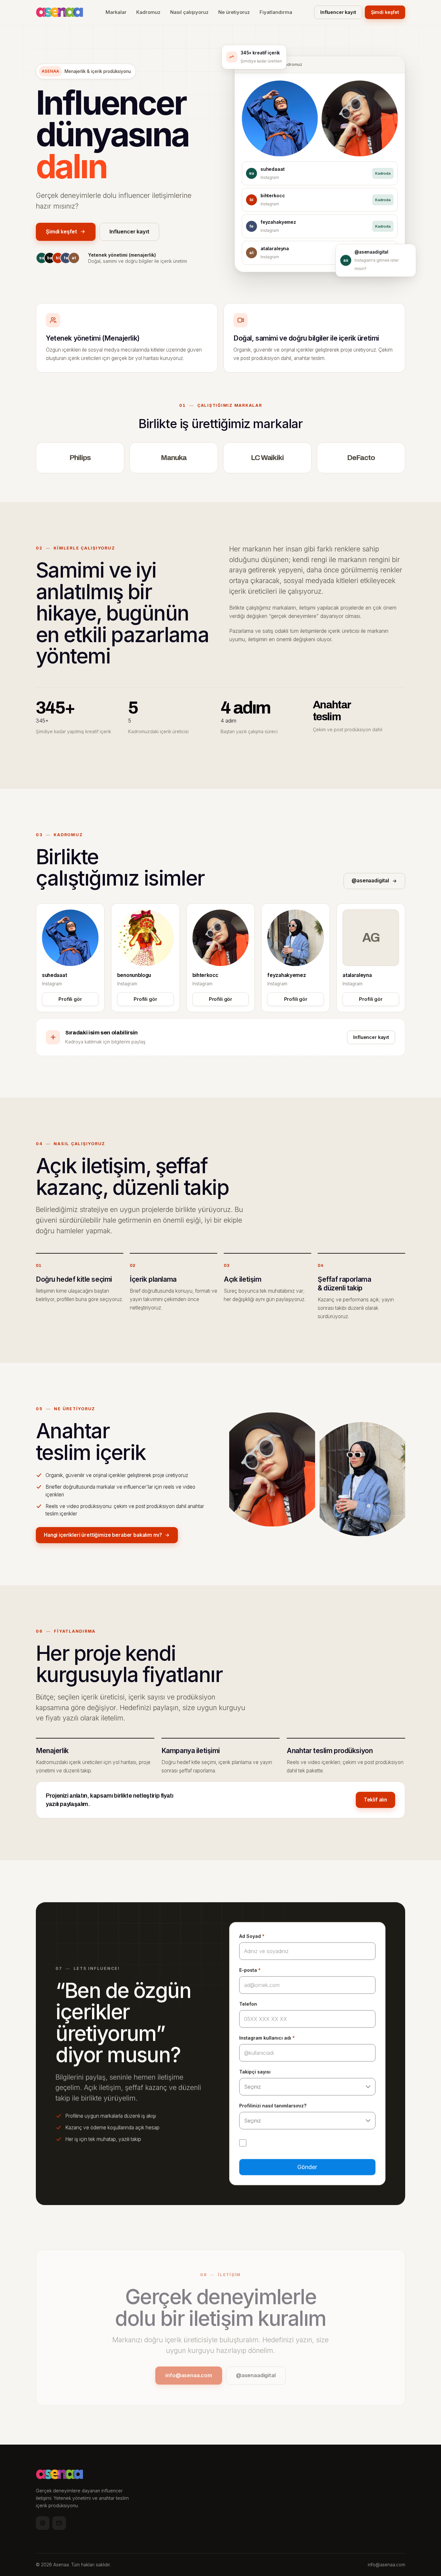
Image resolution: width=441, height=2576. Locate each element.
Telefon (248, 2004)
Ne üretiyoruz (234, 12)
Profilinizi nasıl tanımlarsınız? (273, 2106)
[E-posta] (59, 2523)
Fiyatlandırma (276, 12)
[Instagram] (43, 2523)
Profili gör (70, 999)
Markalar (116, 12)
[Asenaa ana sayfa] (60, 12)
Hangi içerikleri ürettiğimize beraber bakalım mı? (103, 1535)
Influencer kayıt (338, 12)
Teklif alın (375, 1800)
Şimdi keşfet (385, 12)
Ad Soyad (252, 1936)
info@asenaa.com (189, 2375)
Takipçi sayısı (255, 2072)
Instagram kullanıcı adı (267, 2038)
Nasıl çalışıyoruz (189, 12)
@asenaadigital (370, 881)
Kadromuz (148, 12)
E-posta (250, 1970)
